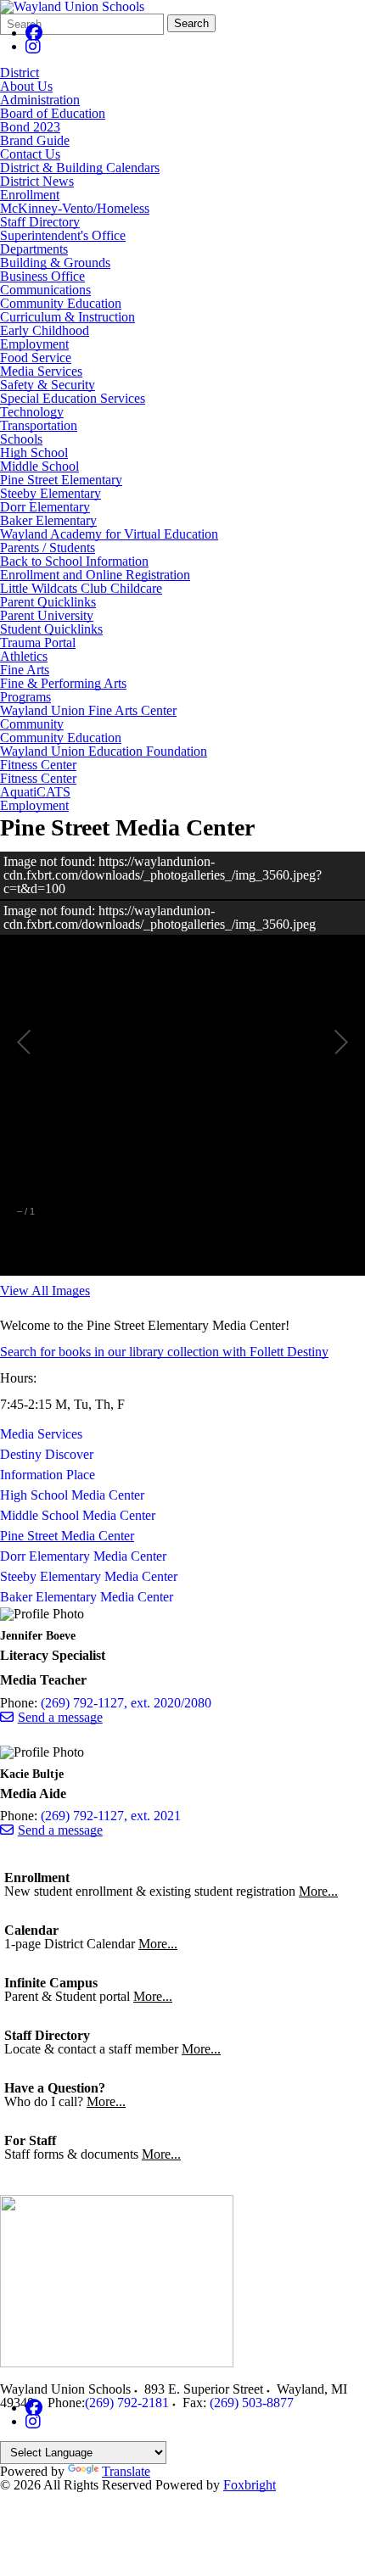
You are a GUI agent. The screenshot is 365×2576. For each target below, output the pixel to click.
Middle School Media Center (78, 1515)
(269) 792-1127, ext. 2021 (111, 1816)
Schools (21, 439)
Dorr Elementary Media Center (83, 1556)
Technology (32, 412)
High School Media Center (72, 1495)
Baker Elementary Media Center (87, 1597)
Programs (25, 697)
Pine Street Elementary (61, 480)
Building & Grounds (55, 263)
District (20, 73)
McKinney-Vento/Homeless (75, 208)
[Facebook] (34, 33)
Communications (45, 290)
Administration (40, 100)
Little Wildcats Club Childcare (81, 588)
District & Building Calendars (80, 168)
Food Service (36, 358)
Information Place (48, 1475)
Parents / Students (48, 548)
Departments (34, 249)
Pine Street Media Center (67, 1536)
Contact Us (30, 154)
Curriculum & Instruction (67, 317)
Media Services (41, 371)
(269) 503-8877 (252, 2403)
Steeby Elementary (51, 493)
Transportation (39, 425)
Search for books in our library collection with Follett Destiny (164, 1352)
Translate (126, 2471)
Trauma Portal (38, 643)
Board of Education (53, 113)
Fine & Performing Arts (63, 683)
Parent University (47, 615)
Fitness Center (38, 765)
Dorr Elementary (45, 507)
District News (37, 181)
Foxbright (250, 2485)
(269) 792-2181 (127, 2403)
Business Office (42, 276)
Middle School (39, 466)
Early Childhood (45, 330)
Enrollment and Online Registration (95, 575)
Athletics (24, 656)
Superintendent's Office (63, 235)
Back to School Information (74, 561)
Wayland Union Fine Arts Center (88, 710)
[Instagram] (33, 46)
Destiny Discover (47, 1454)
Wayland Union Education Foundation (104, 751)
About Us (26, 86)
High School (34, 453)
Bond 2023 (30, 127)
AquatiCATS (35, 792)
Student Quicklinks (51, 629)
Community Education (61, 303)
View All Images (45, 1291)
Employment (34, 344)
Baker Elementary (48, 520)
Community (32, 724)
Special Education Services (73, 398)
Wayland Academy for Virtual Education (109, 534)
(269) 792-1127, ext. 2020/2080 (126, 1703)
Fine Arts (25, 670)
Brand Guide (35, 140)
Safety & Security (48, 385)
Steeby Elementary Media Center (89, 1576)
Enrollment (30, 195)
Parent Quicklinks (48, 602)
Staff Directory (40, 222)
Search (191, 23)
